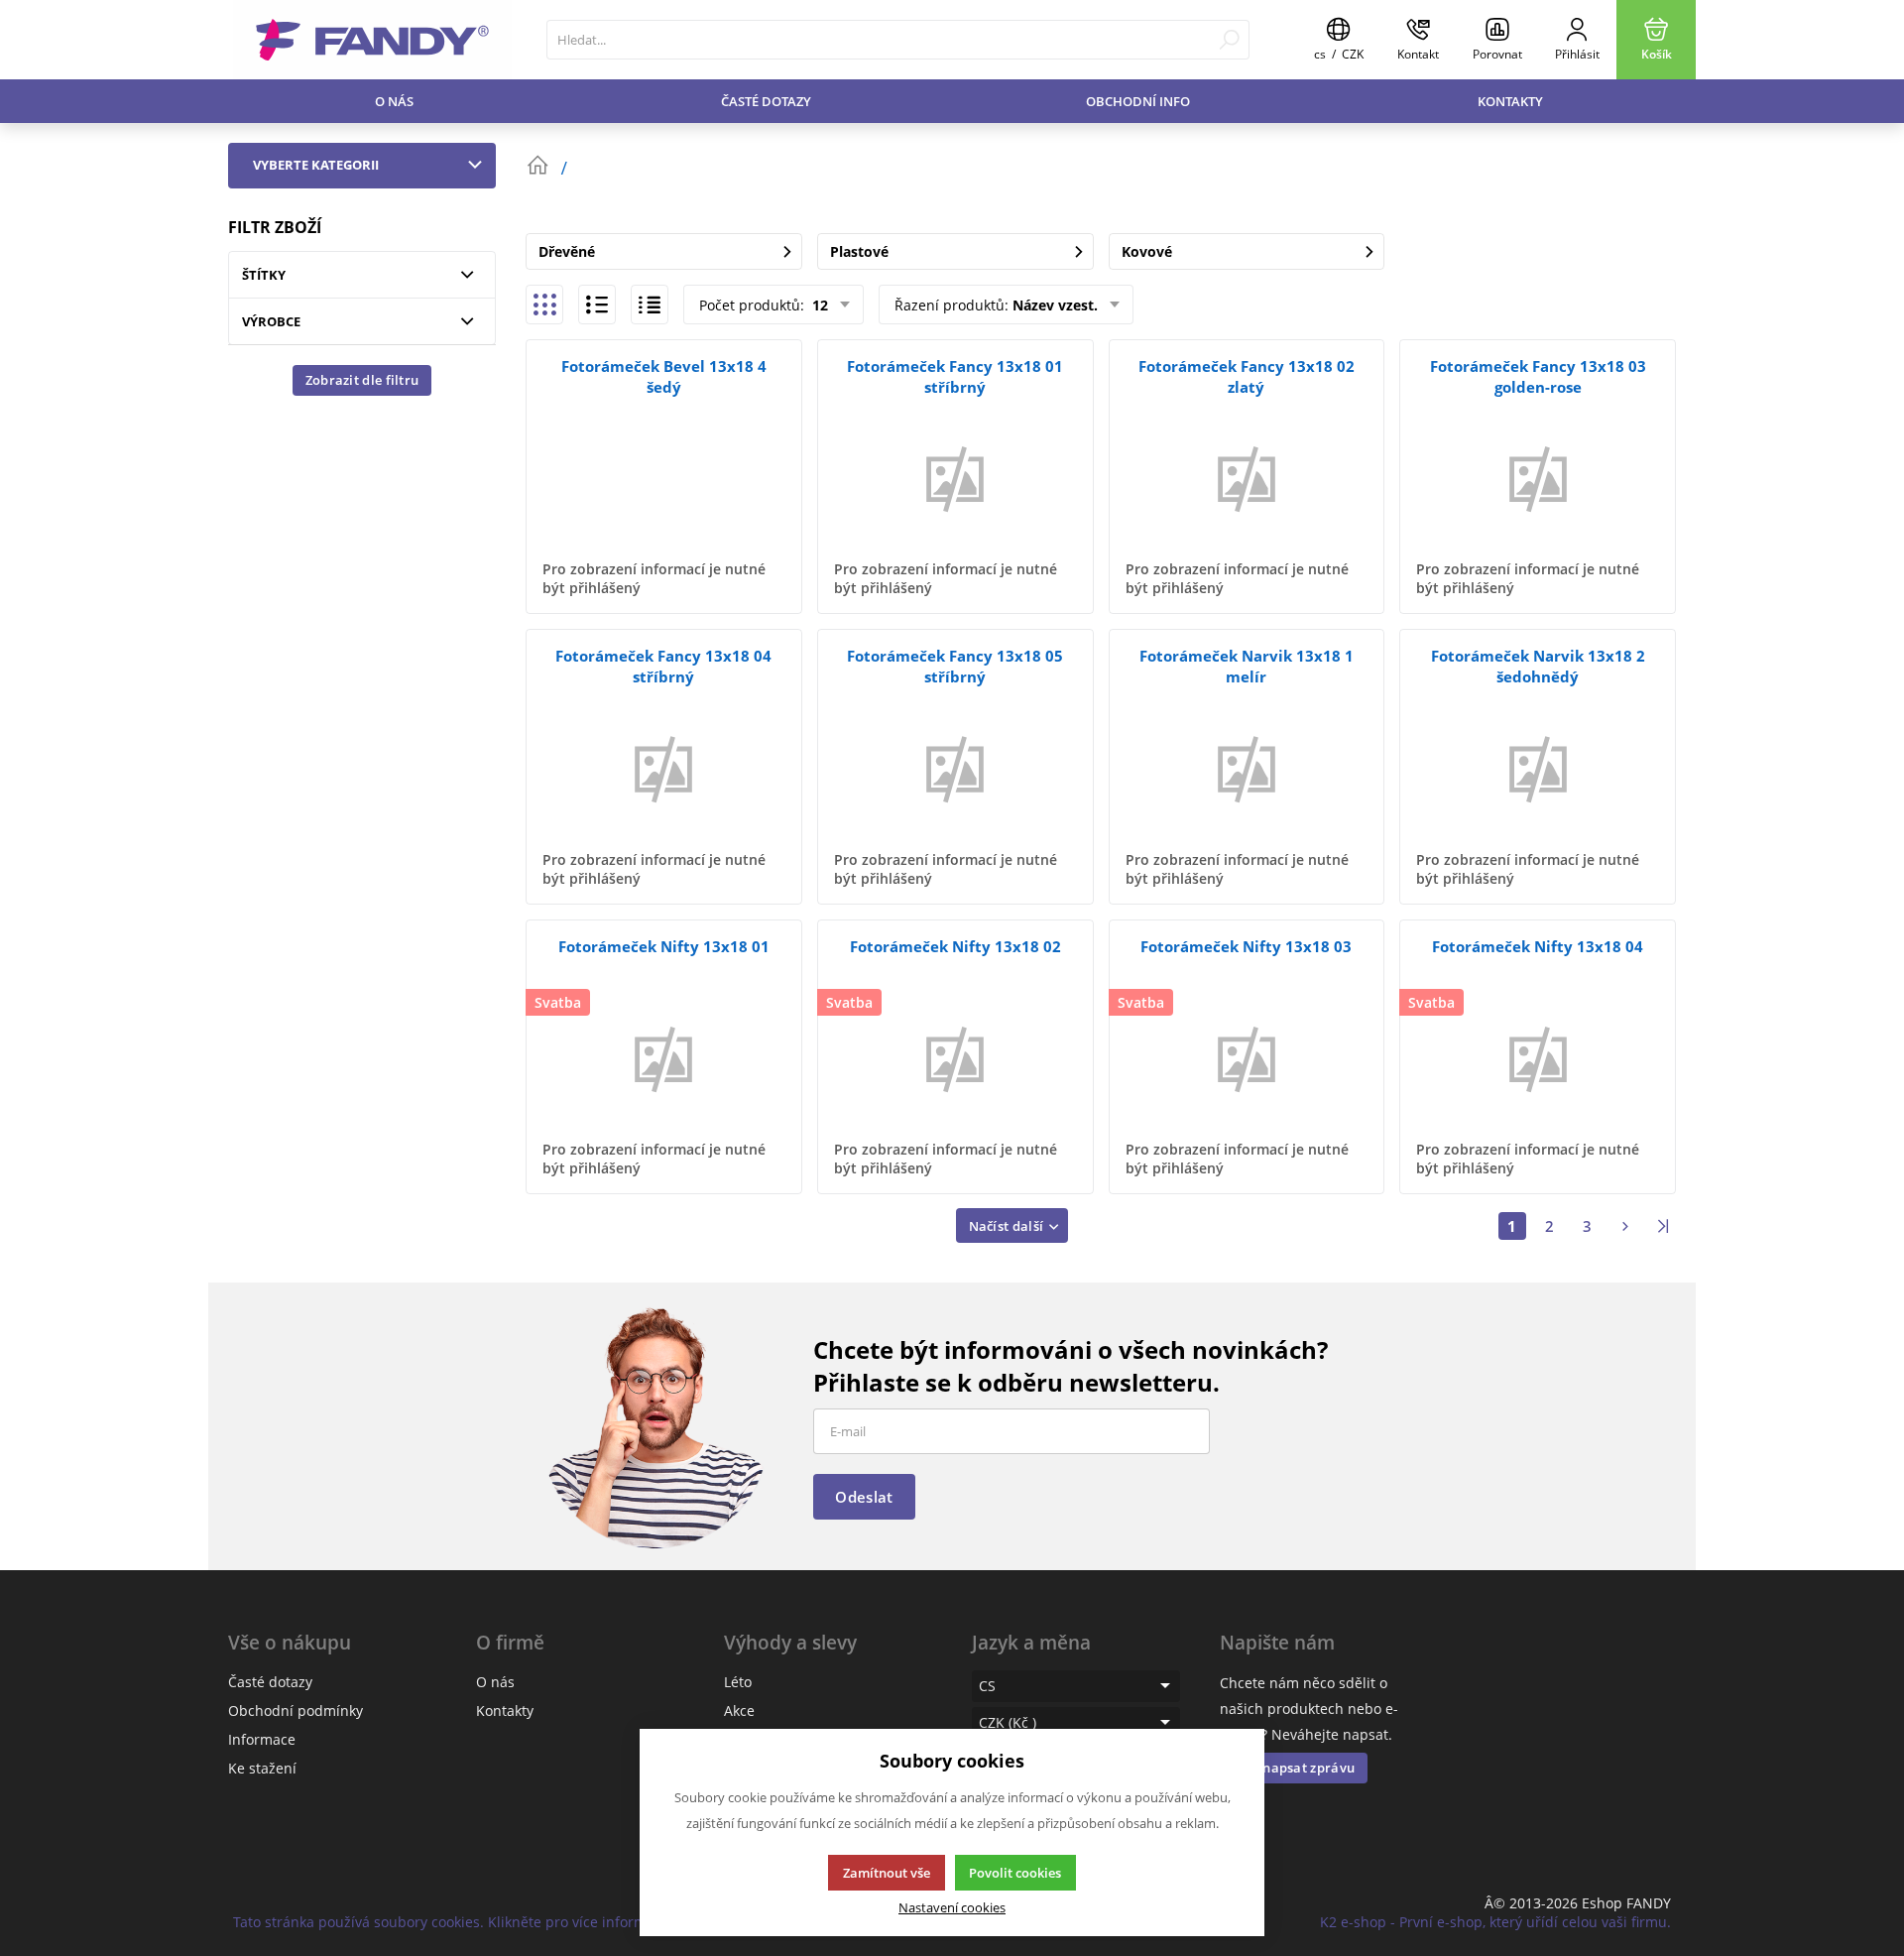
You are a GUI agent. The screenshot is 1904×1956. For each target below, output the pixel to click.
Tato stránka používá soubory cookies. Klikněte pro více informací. (451, 1922)
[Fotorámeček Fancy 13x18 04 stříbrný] (664, 768)
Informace (262, 1739)
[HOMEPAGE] (537, 166)
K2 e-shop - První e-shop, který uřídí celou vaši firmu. (1495, 1922)
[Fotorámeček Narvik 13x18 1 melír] (1247, 768)
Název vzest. (1055, 305)
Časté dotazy (766, 101)
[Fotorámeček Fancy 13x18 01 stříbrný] (955, 478)
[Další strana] (1625, 1226)
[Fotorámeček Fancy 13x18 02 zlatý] (1247, 478)
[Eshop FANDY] (372, 40)
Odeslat (864, 1497)
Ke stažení (262, 1768)
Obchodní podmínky (296, 1711)
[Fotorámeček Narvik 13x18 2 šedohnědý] (1538, 768)
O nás (394, 101)
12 (818, 305)
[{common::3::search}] (1229, 40)
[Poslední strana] (1663, 1226)
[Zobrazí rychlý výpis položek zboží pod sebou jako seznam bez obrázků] (650, 305)
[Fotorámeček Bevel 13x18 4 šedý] (664, 478)
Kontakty (1510, 101)
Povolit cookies (1015, 1873)
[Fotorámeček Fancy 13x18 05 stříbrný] (955, 768)
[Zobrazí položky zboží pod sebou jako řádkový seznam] (597, 305)
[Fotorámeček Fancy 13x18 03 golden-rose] (1538, 478)
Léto (738, 1682)
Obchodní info (1138, 101)
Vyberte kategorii (316, 165)
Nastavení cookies (952, 1908)
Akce (739, 1711)
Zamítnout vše (887, 1873)
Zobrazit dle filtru (362, 380)
